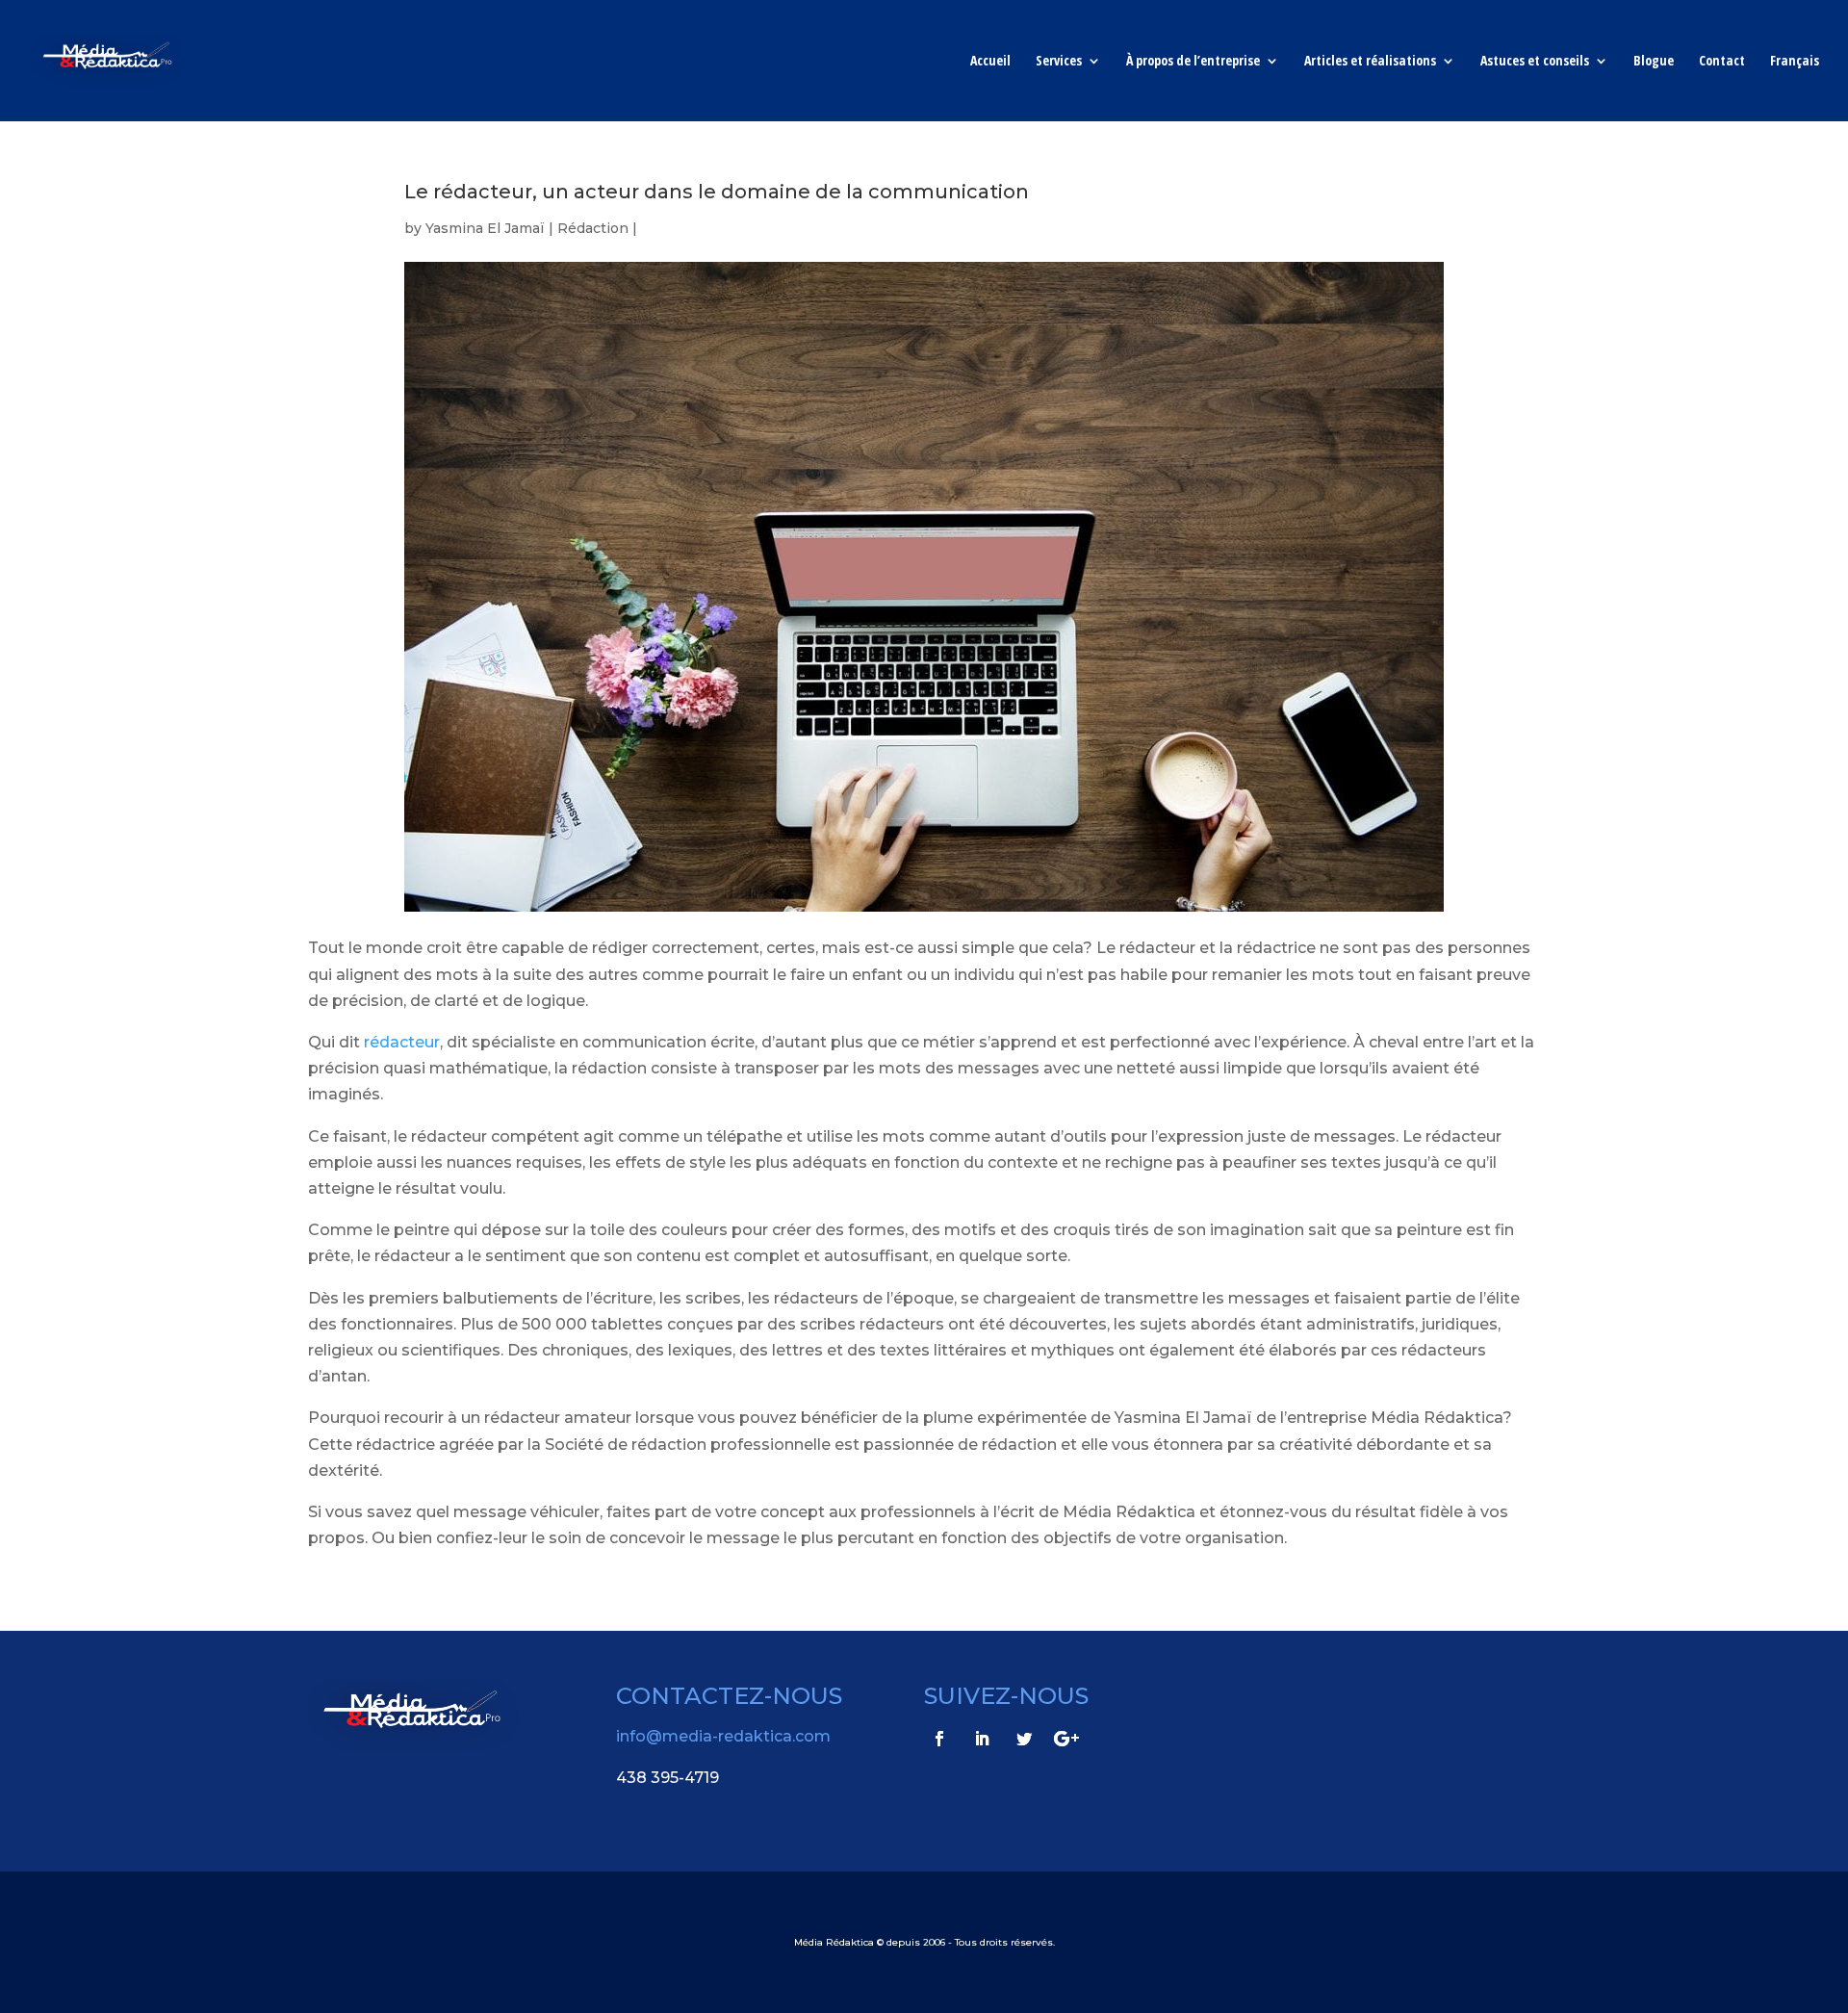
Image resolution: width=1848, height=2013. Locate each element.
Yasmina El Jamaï (485, 228)
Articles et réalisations (1370, 62)
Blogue (1654, 62)
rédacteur (402, 1042)
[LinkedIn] (982, 1739)
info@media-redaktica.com (723, 1736)
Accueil (990, 62)
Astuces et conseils (1535, 62)
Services (1059, 62)
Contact (1722, 62)
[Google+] (1066, 1739)
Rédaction (593, 228)
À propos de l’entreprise (1193, 62)
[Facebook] (939, 1739)
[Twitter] (1024, 1739)
